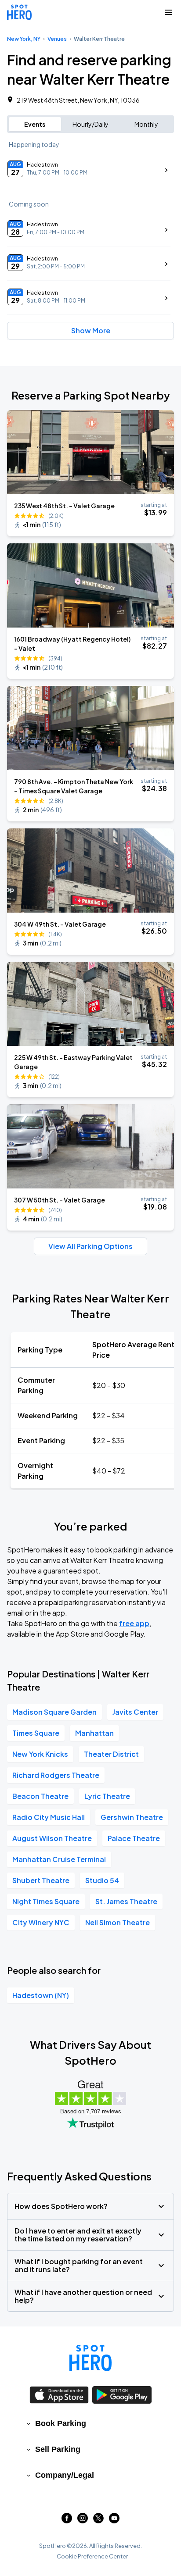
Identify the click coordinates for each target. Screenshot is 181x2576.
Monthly (146, 124)
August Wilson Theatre (52, 1838)
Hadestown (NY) (41, 1995)
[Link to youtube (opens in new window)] (114, 2521)
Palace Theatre (134, 1838)
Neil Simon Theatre (118, 1922)
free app (134, 1623)
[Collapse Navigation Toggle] (169, 12)
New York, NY (24, 39)
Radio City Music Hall (49, 1817)
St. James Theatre (126, 1901)
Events (35, 124)
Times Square (36, 1733)
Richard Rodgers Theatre (56, 1775)
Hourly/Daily (90, 124)
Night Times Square (46, 1901)
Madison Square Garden (54, 1712)
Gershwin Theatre (132, 1817)
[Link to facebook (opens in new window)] (67, 2521)
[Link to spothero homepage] (90, 2358)
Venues (57, 39)
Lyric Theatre (107, 1796)
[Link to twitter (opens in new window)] (98, 2521)
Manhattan (94, 1733)
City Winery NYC (41, 1922)
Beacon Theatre (40, 1796)
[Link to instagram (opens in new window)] (83, 2521)
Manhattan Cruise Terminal (59, 1859)
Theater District (111, 1754)
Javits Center (135, 1712)
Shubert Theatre (41, 1880)
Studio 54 (102, 1880)
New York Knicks (40, 1754)
